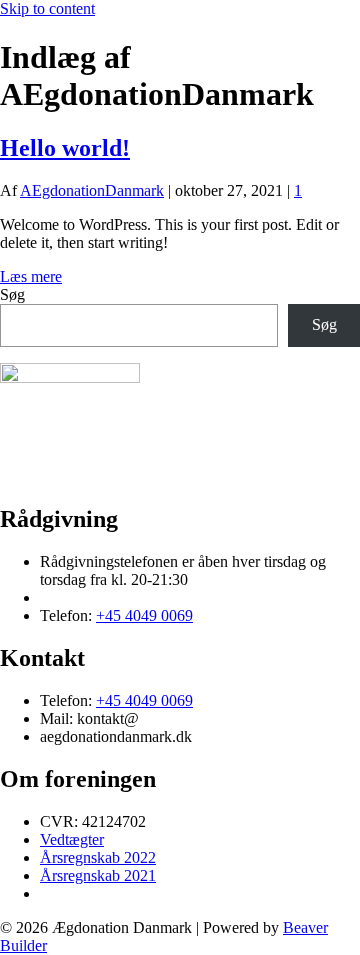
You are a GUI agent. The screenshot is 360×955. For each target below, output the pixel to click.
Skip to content (47, 8)
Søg (12, 294)
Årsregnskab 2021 (98, 875)
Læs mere (31, 276)
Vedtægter (72, 839)
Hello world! (65, 148)
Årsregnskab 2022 (98, 857)
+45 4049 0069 (144, 615)
